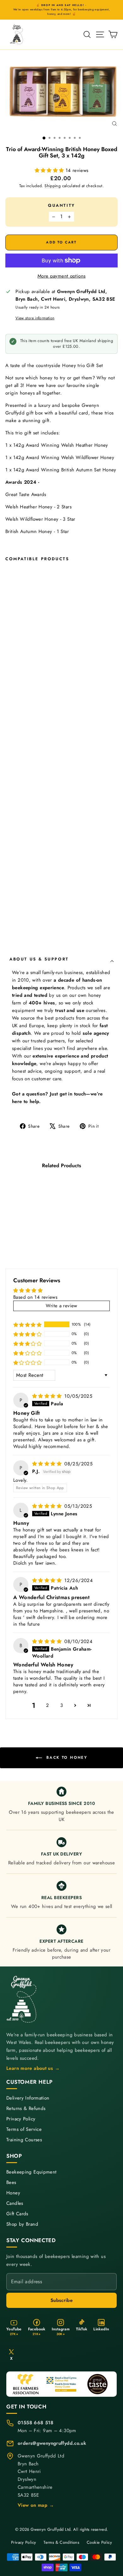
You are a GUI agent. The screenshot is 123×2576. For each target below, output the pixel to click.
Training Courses (24, 2140)
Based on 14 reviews (35, 1297)
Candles (15, 2203)
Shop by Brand (22, 2224)
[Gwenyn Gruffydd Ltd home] (22, 1999)
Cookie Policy (99, 2542)
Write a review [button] (61, 1306)
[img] (48, 1396)
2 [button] (47, 1705)
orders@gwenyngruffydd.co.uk (52, 2443)
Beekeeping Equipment (32, 2172)
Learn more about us (33, 2068)
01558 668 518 (35, 2423)
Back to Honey (66, 1757)
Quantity (61, 205)
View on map (36, 2505)
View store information (35, 318)
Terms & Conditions (61, 2542)
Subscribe (61, 2300)
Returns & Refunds (26, 2109)
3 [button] (61, 1705)
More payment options (62, 276)
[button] (50, 170)
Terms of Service (24, 2129)
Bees (11, 2183)
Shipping (53, 186)
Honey (13, 2193)
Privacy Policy (21, 2119)
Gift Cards (17, 2214)
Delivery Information (28, 2098)
